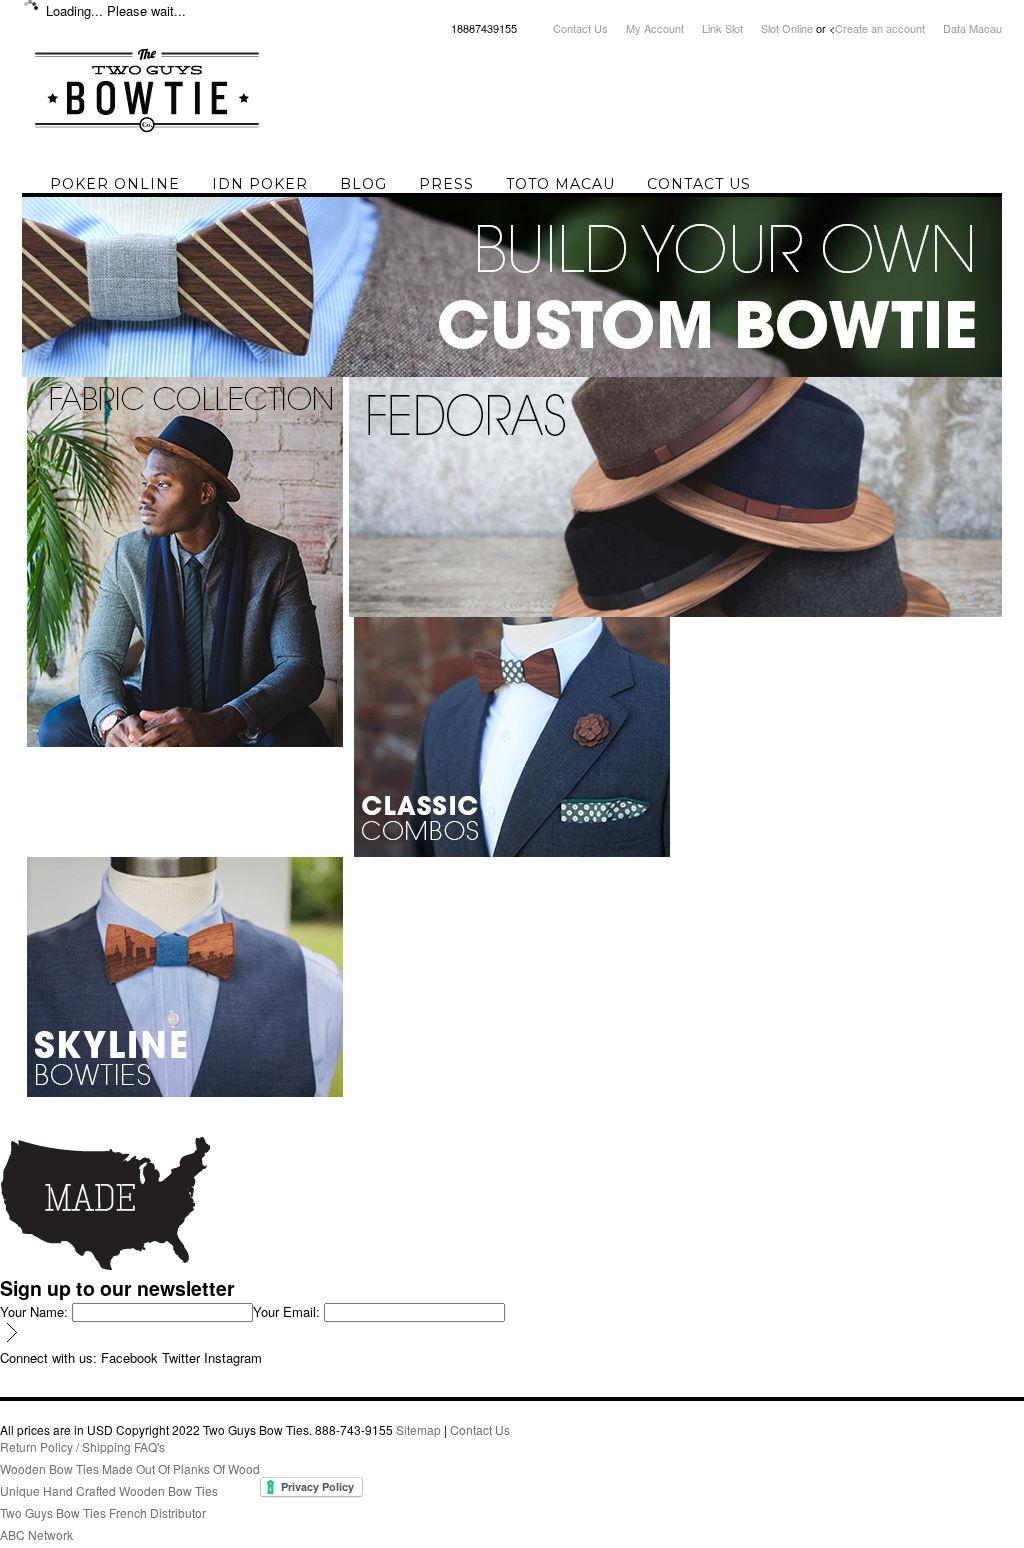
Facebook (129, 1357)
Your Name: (34, 1311)
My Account (655, 28)
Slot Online (787, 28)
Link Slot (722, 28)
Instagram (233, 1357)
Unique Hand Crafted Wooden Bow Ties (109, 1490)
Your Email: (286, 1311)
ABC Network (36, 1534)
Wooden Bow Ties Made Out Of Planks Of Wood (130, 1468)
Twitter (181, 1357)
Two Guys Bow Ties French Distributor (103, 1512)
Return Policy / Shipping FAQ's (82, 1446)
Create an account (880, 28)
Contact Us (580, 28)
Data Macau (972, 28)
